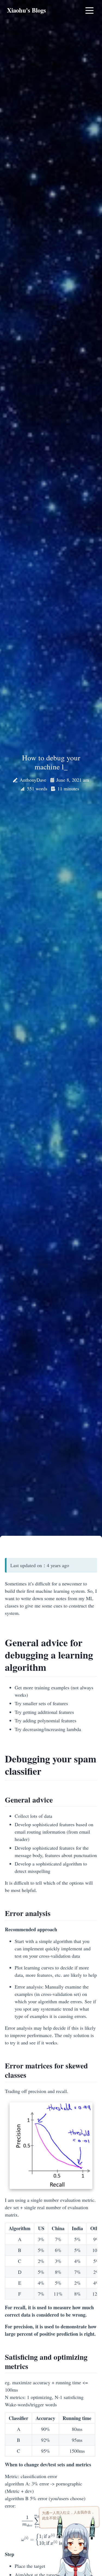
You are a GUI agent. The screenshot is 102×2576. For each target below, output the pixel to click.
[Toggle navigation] (89, 10)
